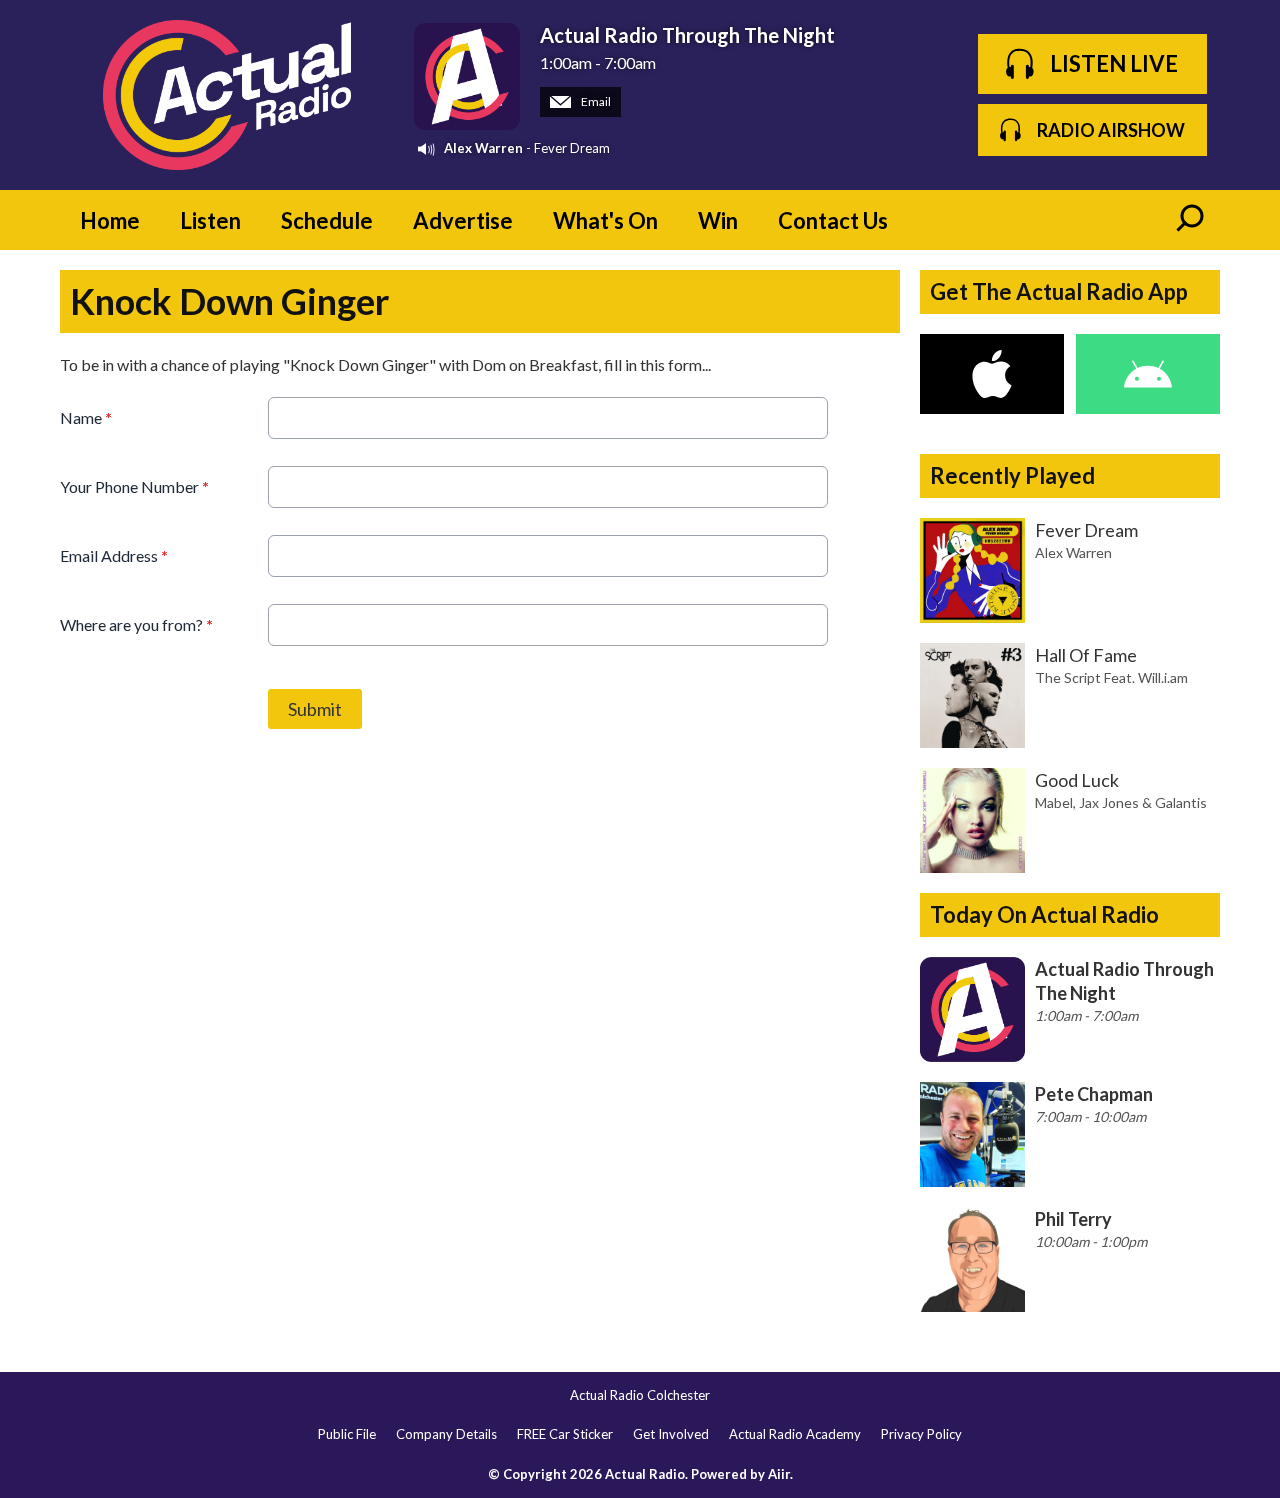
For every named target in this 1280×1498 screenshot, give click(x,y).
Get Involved (671, 1434)
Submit (315, 709)
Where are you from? (136, 624)
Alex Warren (483, 148)
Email (595, 101)
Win (718, 220)
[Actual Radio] (227, 95)
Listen (210, 220)
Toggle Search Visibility (1190, 220)
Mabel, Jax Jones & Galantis (1121, 802)
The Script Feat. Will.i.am (1111, 677)
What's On (605, 220)
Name (86, 417)
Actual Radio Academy (795, 1434)
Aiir (779, 1474)
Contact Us (833, 220)
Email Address (114, 555)
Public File (347, 1434)
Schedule (327, 220)
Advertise (463, 220)
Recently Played (1012, 475)
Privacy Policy (921, 1434)
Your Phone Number (134, 486)
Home (110, 220)
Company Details (446, 1434)
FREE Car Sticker (565, 1434)
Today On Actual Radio (1044, 914)
